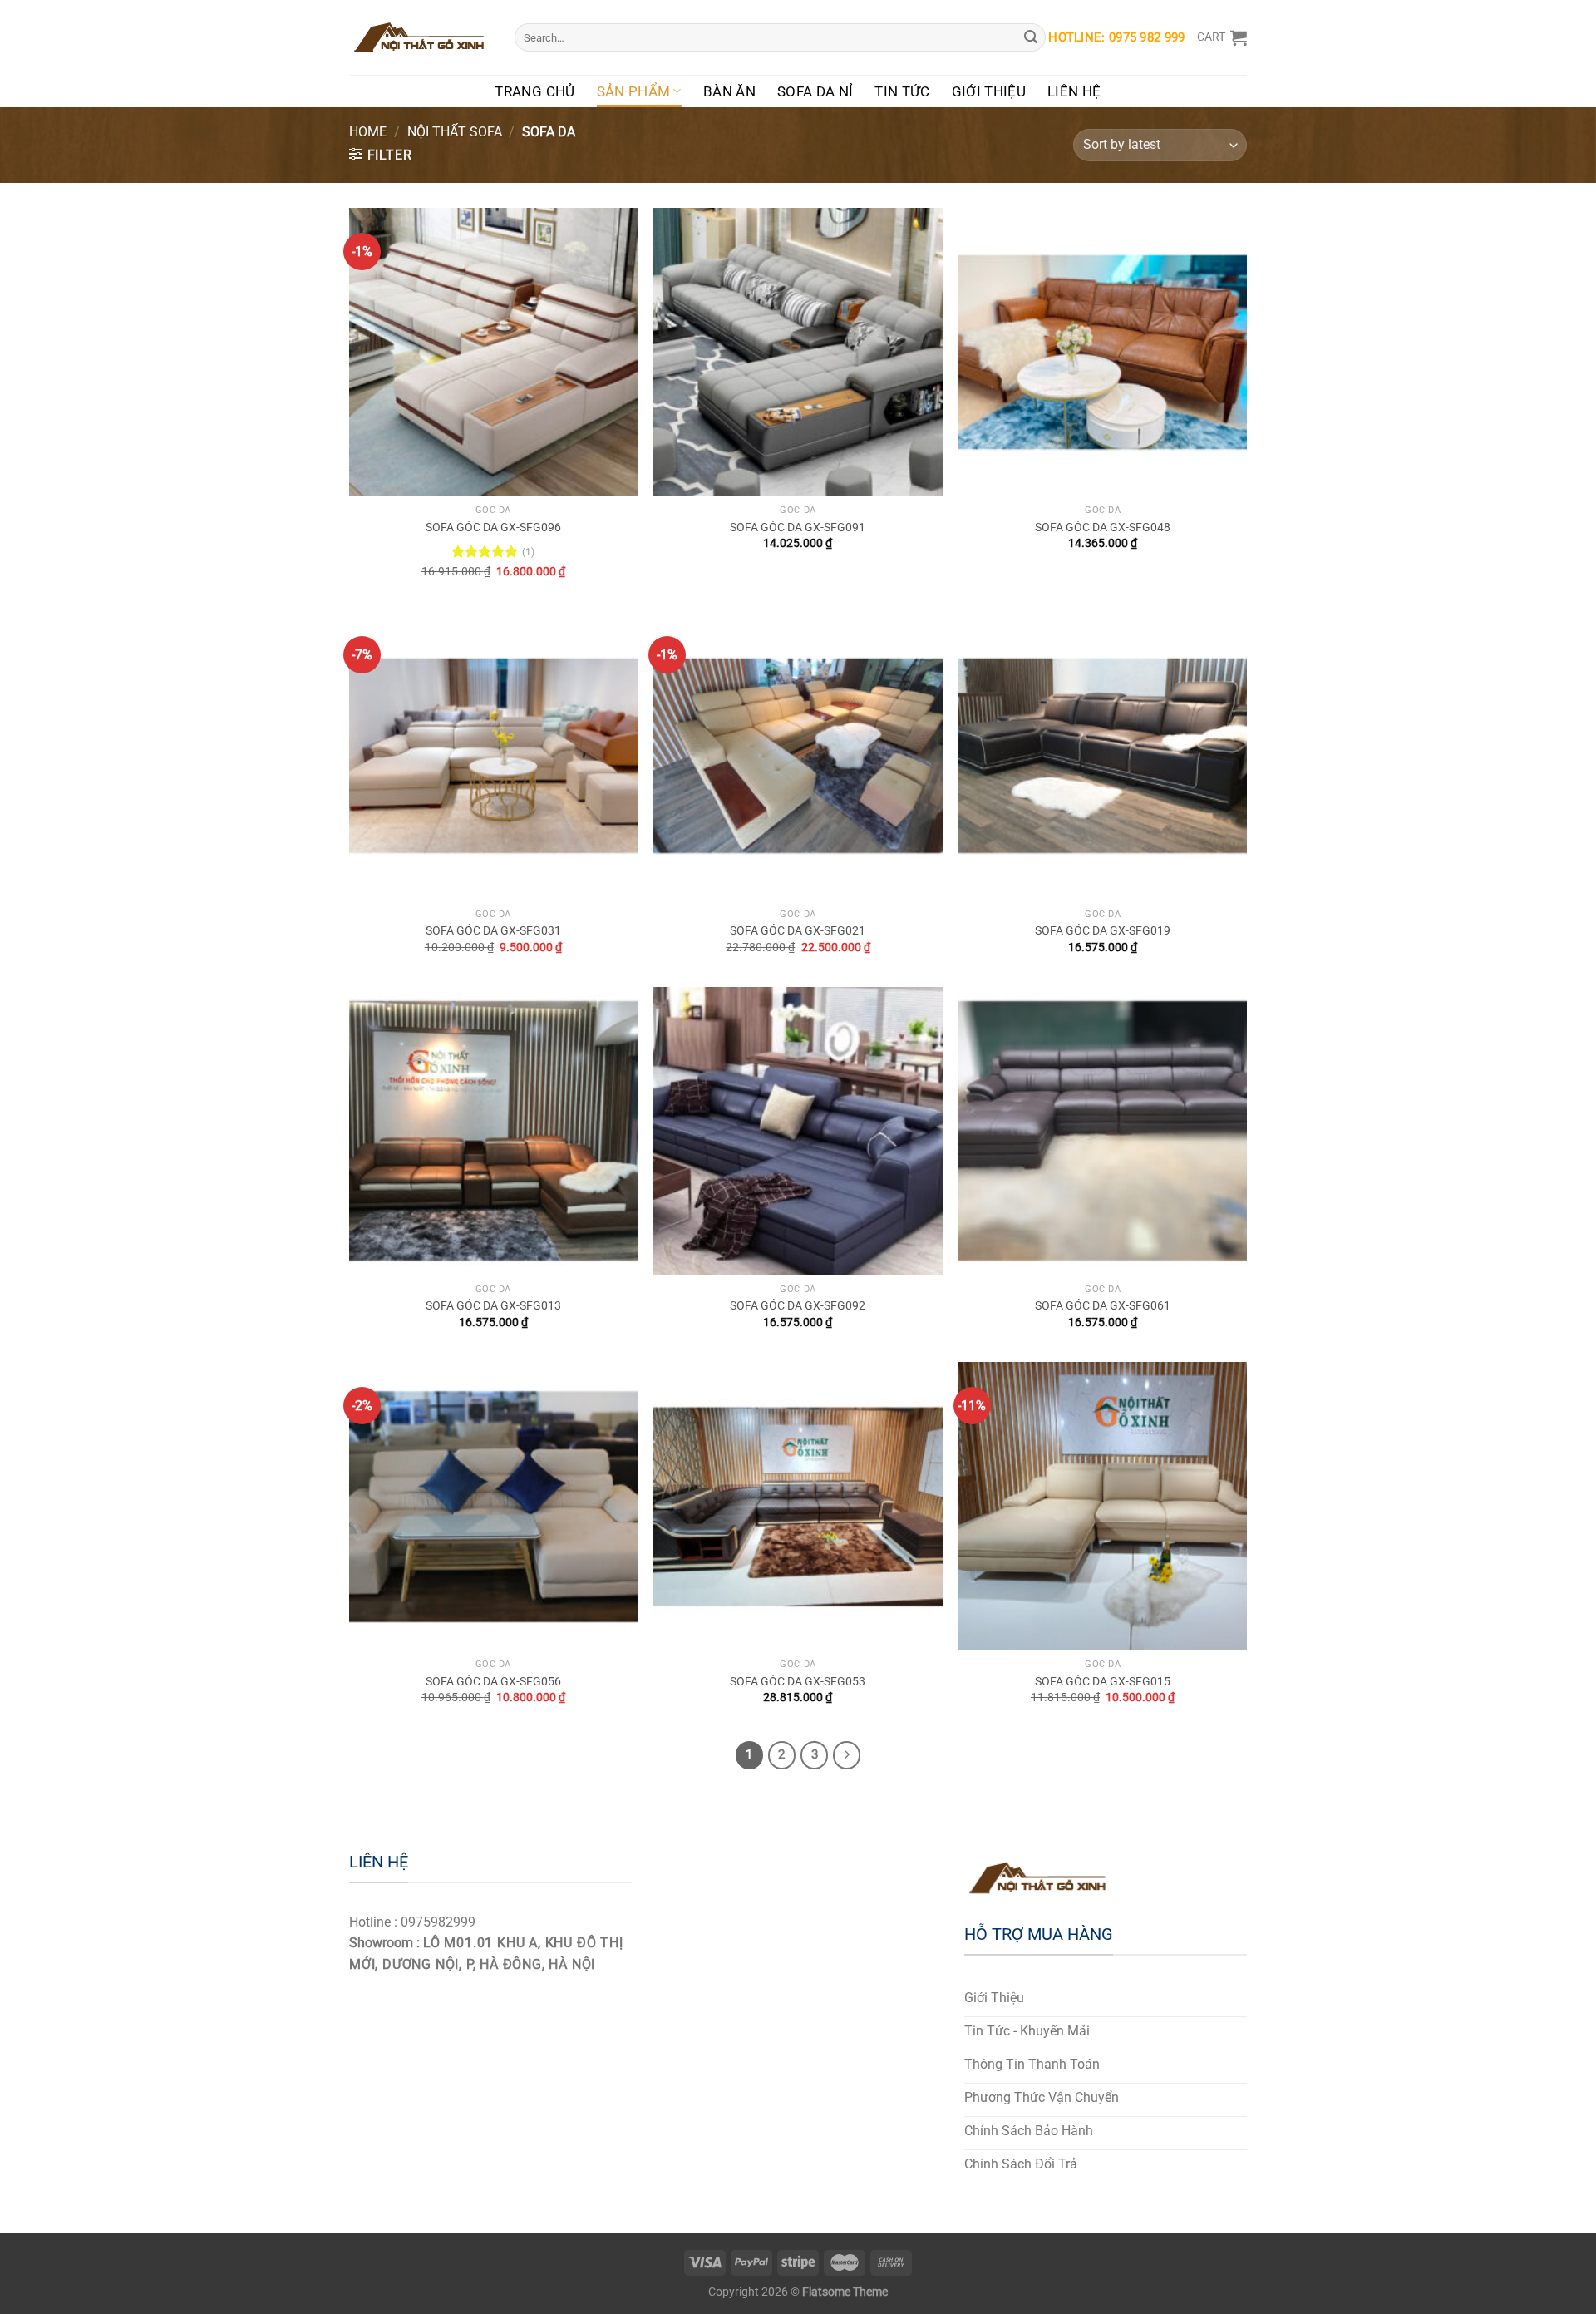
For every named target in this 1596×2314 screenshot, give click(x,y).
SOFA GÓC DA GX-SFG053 (798, 1682)
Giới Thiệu (989, 91)
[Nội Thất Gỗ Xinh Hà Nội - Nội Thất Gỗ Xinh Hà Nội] (419, 37)
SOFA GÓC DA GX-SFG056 (493, 1682)
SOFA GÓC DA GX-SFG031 (493, 931)
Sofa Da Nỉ (815, 91)
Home (368, 132)
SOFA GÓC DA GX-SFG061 (1103, 1306)
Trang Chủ (534, 91)
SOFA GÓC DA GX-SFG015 (1103, 1682)
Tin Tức (902, 91)
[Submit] (1031, 37)
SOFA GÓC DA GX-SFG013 (493, 1306)
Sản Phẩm (634, 91)
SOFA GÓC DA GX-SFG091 (798, 528)
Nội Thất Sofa (455, 132)
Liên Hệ (1074, 91)
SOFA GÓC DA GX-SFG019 (1103, 931)
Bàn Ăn (729, 91)
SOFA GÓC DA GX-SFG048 (1103, 528)
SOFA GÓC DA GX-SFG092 (798, 1306)
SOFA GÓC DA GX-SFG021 (798, 931)
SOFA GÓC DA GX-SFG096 (493, 528)
